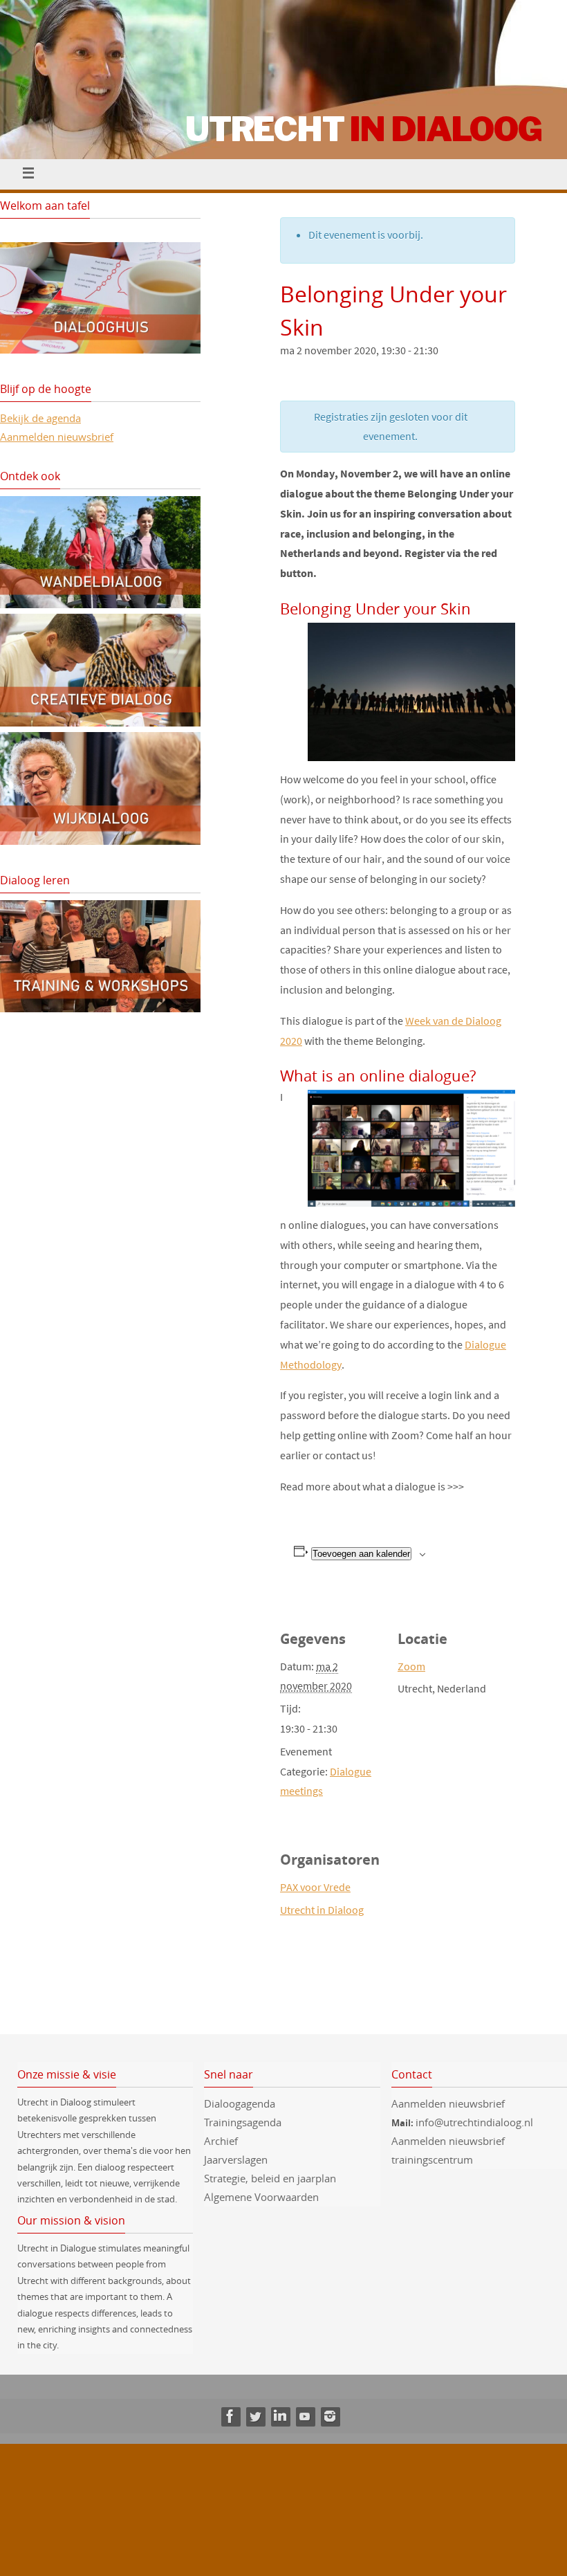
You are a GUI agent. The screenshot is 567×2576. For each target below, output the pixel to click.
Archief (221, 2141)
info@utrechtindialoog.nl (474, 2122)
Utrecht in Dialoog (322, 1910)
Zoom (411, 1666)
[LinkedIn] (280, 2416)
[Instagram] (330, 2416)
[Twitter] (255, 2416)
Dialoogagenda (240, 2103)
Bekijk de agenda (40, 418)
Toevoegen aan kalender (361, 1554)
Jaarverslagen (236, 2159)
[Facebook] (230, 2416)
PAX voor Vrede (315, 1887)
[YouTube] (305, 2416)
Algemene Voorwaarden (261, 2197)
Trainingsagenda (243, 2122)
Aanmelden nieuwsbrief (57, 437)
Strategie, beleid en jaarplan (270, 2178)
